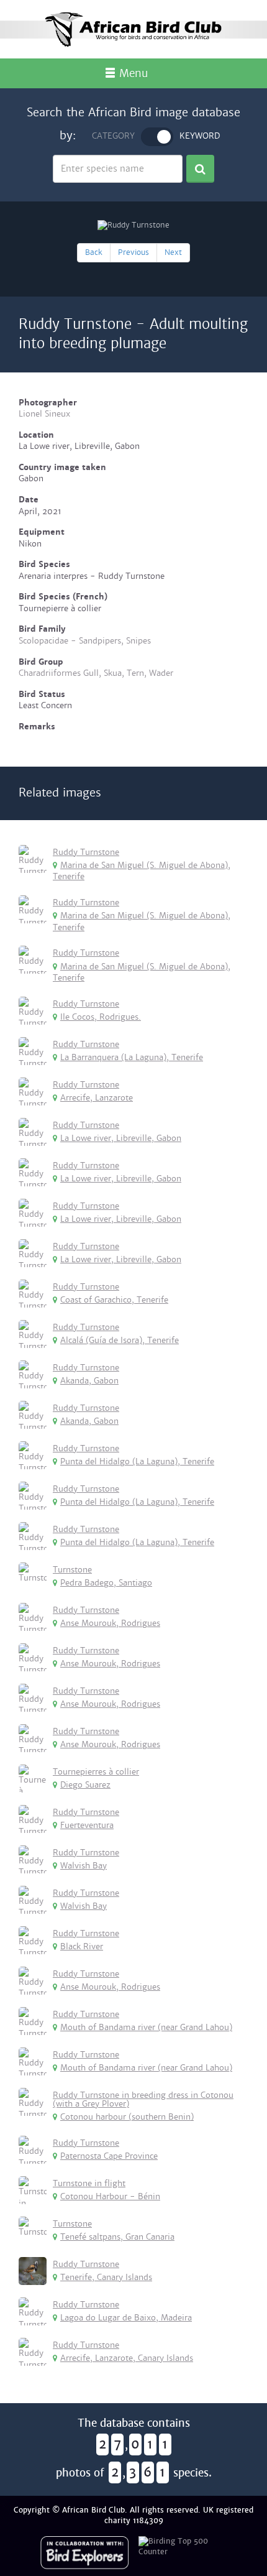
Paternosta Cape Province (109, 2156)
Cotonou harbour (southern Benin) (127, 2117)
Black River (82, 1946)
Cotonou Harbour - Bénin (110, 2196)
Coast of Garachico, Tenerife (114, 1300)
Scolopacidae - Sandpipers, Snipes (85, 641)
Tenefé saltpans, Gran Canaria (117, 2237)
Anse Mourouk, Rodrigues (110, 1623)
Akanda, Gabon (89, 1381)
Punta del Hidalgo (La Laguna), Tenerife (137, 1461)
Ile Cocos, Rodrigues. (101, 1017)
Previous (133, 252)
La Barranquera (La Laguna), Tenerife (132, 1057)
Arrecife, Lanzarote (97, 1098)
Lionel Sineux (44, 414)
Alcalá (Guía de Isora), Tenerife (120, 1340)
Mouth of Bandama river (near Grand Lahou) (146, 2027)
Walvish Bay (84, 1866)
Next (173, 252)
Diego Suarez (85, 1785)
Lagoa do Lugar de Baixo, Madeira (126, 2318)
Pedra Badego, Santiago (106, 1583)
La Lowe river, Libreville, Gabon (121, 1138)
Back (94, 252)
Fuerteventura (87, 1825)
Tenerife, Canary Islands (106, 2277)
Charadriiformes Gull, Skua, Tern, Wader (96, 673)
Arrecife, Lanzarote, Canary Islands (127, 2358)
